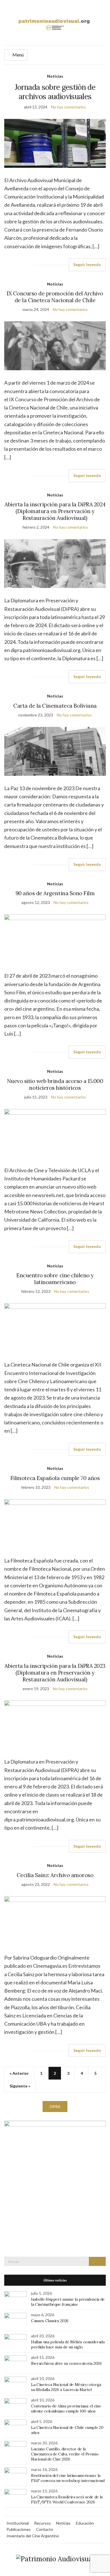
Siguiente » (20, 2086)
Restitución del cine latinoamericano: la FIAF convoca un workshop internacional (68, 2478)
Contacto (45, 2529)
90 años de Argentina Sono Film (55, 893)
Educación (85, 2523)
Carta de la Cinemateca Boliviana (55, 706)
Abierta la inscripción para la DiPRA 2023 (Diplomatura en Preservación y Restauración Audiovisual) (55, 1673)
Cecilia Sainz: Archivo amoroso (55, 1875)
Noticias (55, 76)
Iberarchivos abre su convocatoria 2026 (66, 2363)
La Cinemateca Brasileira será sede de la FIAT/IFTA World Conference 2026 (67, 2499)
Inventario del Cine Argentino (33, 2536)
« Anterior (19, 2073)
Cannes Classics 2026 (50, 2321)
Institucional (18, 2523)
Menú (18, 55)
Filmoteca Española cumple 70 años (55, 1478)
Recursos (42, 2523)
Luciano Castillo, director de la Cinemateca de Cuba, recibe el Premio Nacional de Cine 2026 (65, 2454)
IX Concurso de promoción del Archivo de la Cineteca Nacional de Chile (55, 297)
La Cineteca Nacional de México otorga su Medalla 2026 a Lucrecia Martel (66, 2387)
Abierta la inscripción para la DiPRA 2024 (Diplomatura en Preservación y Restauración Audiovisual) (55, 511)
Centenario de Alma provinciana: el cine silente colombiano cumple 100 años (66, 2409)
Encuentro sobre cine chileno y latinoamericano (55, 1279)
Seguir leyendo (87, 264)
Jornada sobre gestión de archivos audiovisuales (55, 92)
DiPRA (55, 2107)
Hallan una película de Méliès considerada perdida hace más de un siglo (68, 2344)
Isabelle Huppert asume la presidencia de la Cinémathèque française (68, 2302)
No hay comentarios (69, 107)
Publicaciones (19, 2529)
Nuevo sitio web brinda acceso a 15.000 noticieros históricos (55, 1084)
